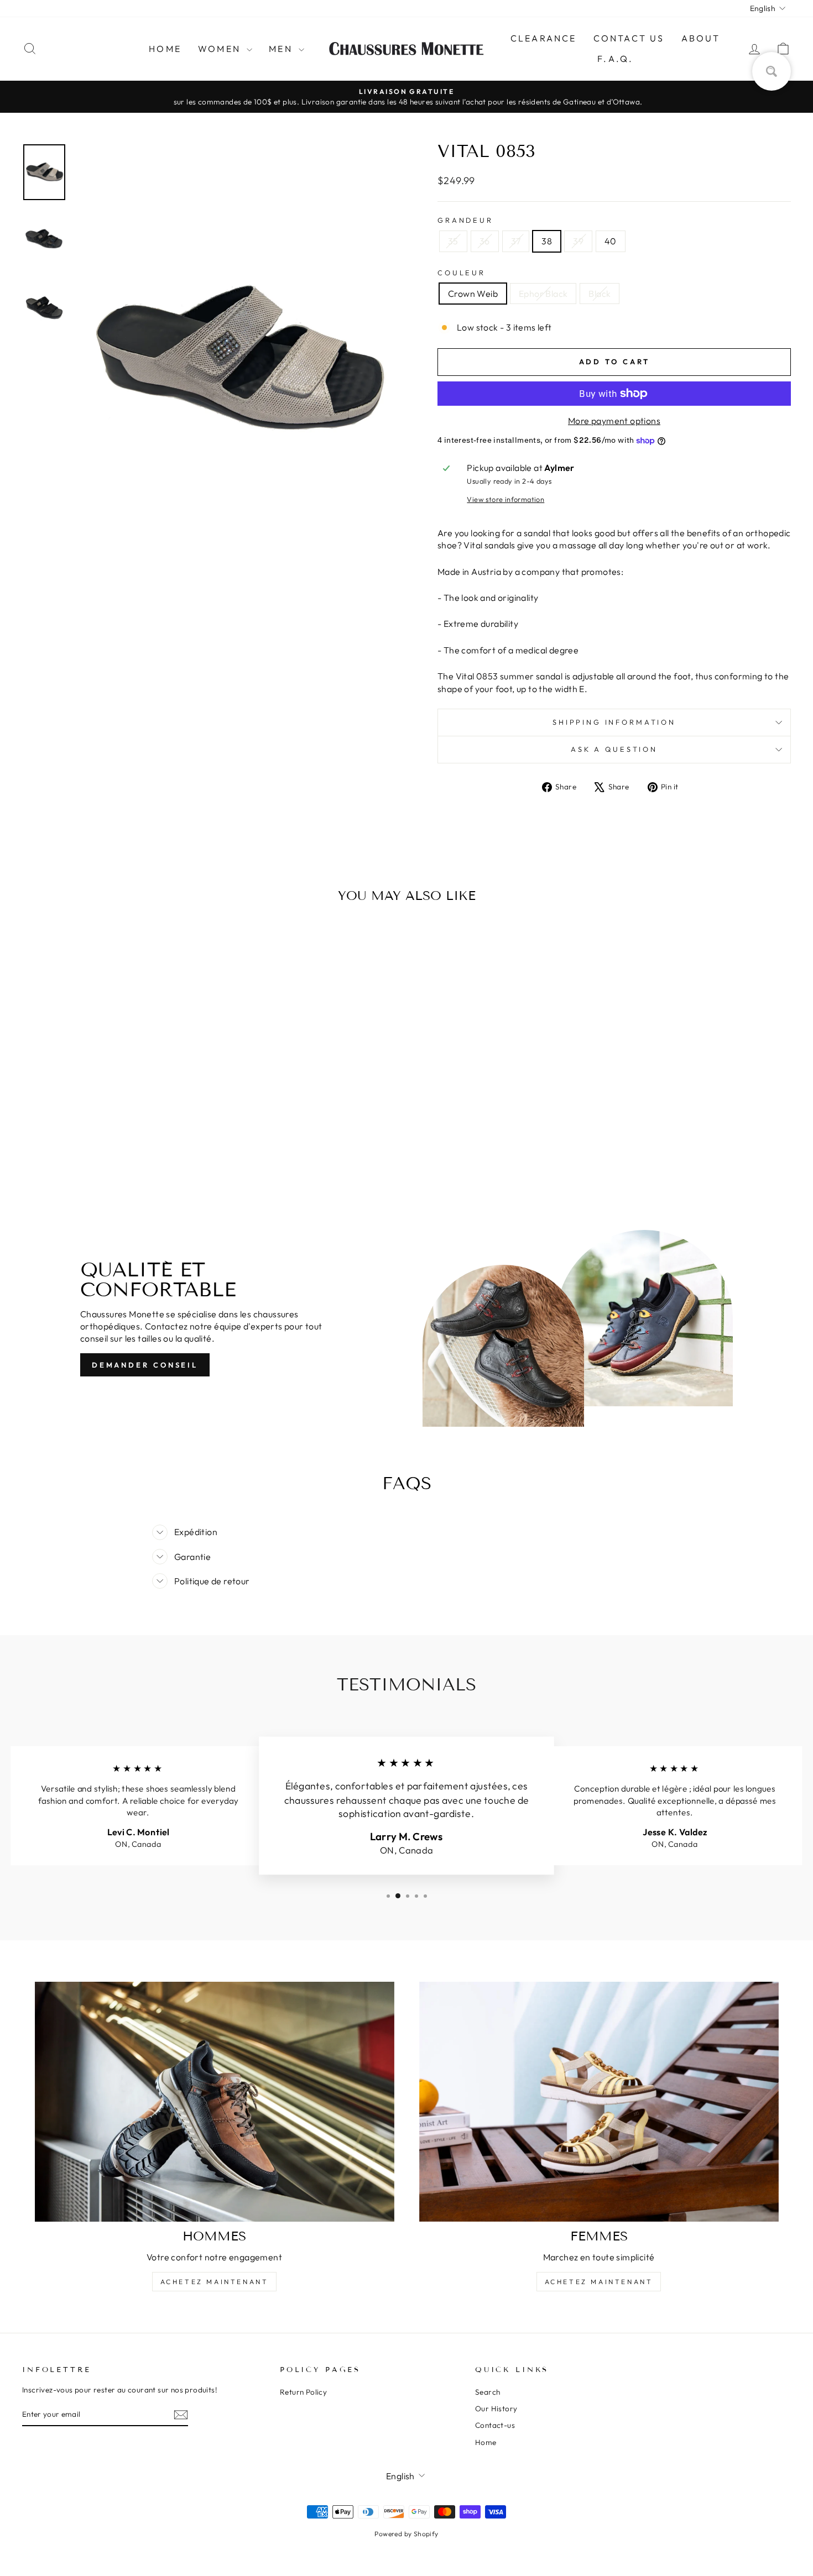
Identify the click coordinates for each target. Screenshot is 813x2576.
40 (611, 241)
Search (488, 2392)
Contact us (629, 38)
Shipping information (614, 722)
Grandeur (465, 220)
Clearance (544, 38)
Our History (496, 2409)
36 (485, 241)
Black (600, 294)
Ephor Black (543, 294)
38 (547, 241)
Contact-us (495, 2425)
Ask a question (614, 749)
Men (282, 49)
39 (578, 241)
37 (516, 241)
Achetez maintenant (215, 2282)
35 (453, 241)
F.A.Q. (615, 59)
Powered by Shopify (406, 2534)
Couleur (462, 273)
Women (221, 49)
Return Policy (303, 2392)
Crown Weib (473, 294)
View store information (505, 499)
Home (165, 49)
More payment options (614, 421)
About (701, 38)
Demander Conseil (145, 1365)
